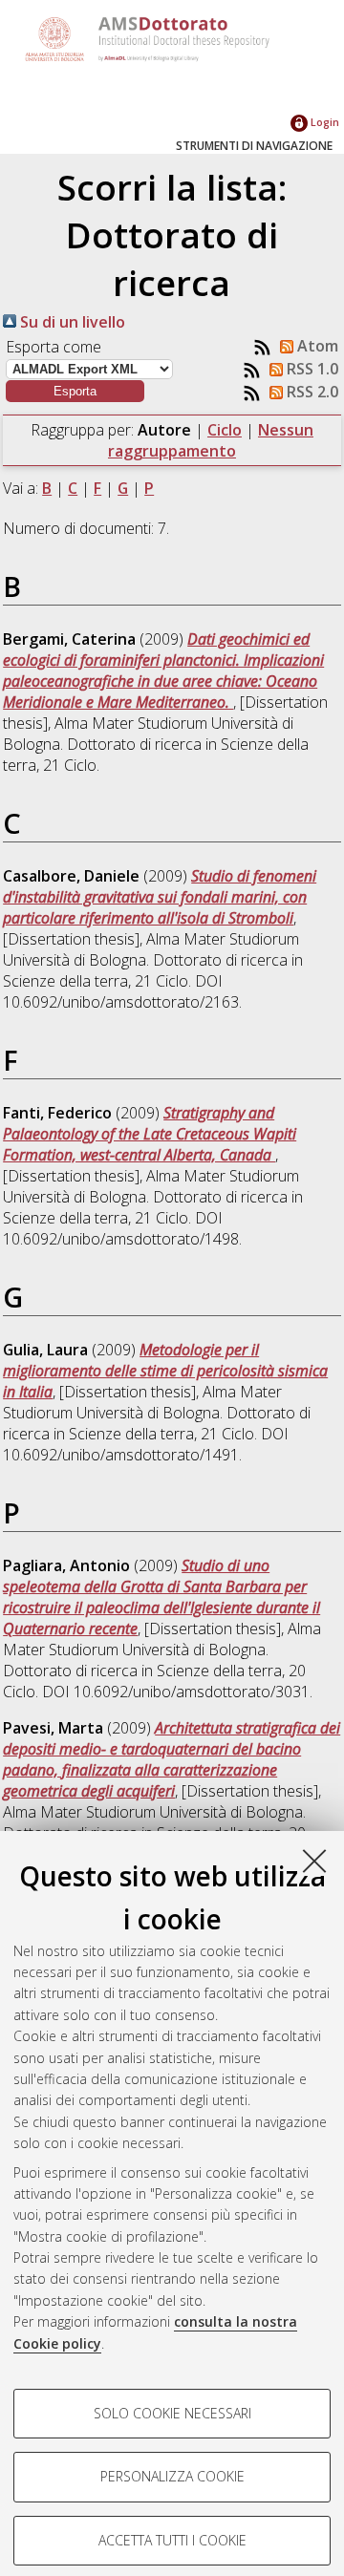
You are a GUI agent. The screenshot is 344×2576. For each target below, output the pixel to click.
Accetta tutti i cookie (172, 2540)
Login (323, 122)
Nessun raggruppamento (211, 440)
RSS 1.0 (311, 369)
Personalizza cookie (172, 2476)
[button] (75, 391)
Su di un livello (71, 322)
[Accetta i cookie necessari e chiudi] (314, 1861)
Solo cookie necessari (172, 2413)
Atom (316, 346)
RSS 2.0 (311, 392)
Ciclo (225, 430)
